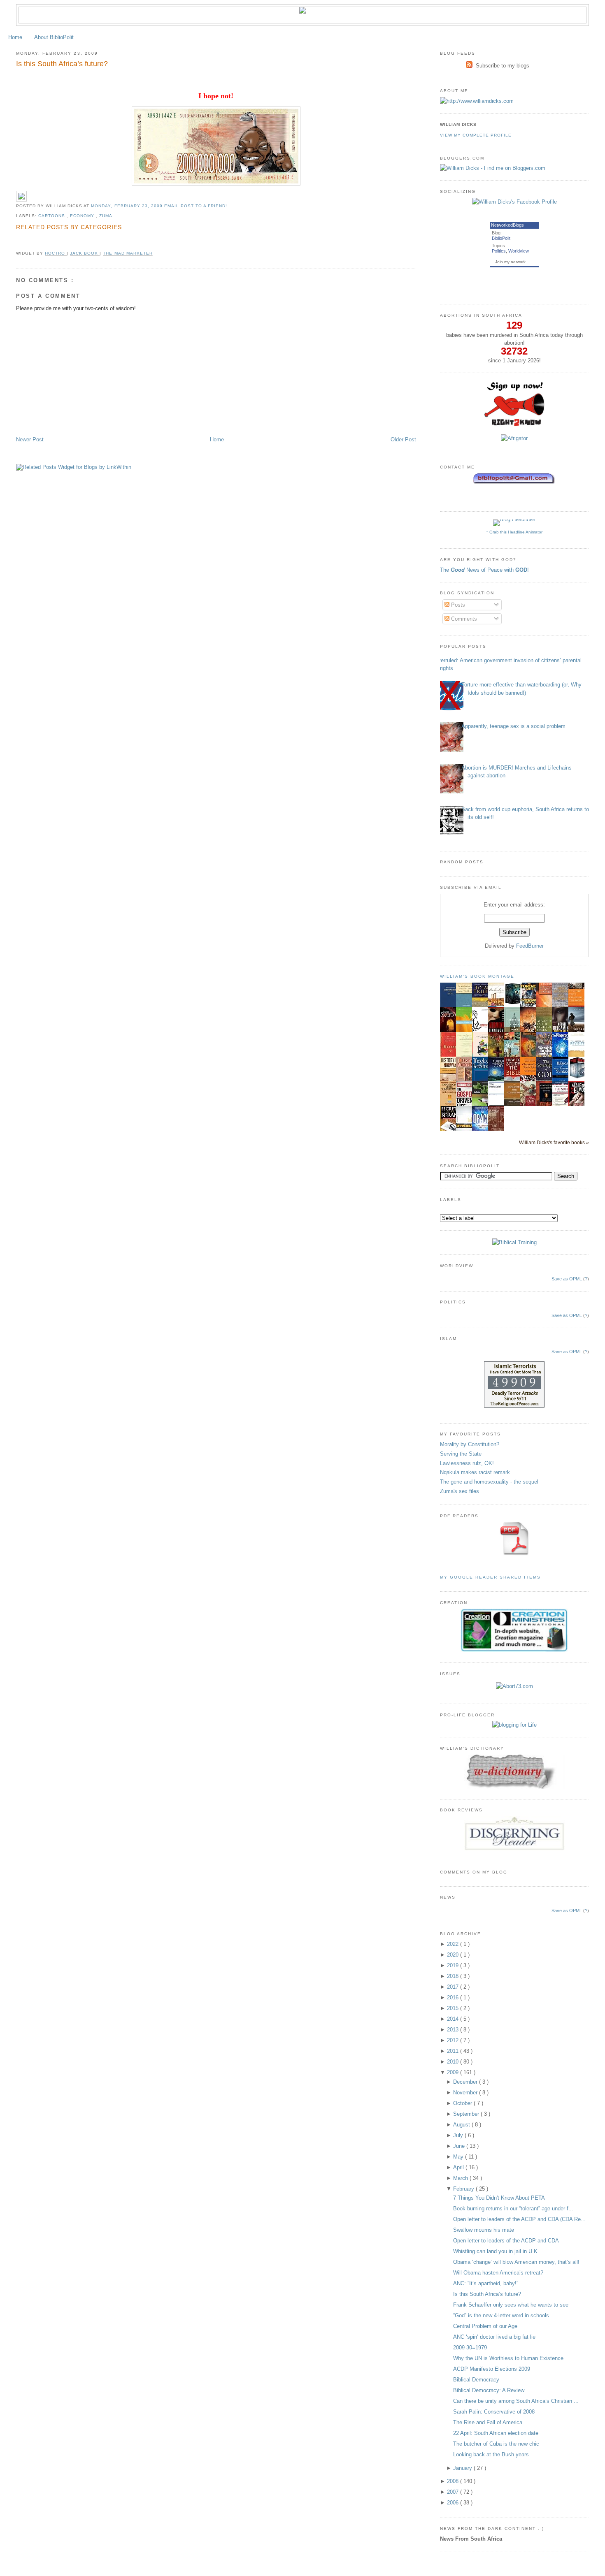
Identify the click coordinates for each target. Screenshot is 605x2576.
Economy (83, 216)
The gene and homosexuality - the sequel (489, 1482)
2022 (454, 1944)
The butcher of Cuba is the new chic (496, 2444)
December (466, 2082)
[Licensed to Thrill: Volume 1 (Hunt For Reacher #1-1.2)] (579, 1077)
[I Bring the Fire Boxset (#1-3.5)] (514, 1003)
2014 (454, 2019)
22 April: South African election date (496, 2433)
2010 (454, 2062)
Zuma (106, 216)
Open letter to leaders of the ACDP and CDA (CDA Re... (519, 2219)
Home (15, 37)
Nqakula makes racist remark (475, 1472)
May (459, 2157)
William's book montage (477, 976)
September (467, 2114)
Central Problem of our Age (485, 2326)
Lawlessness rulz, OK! (467, 1463)
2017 (454, 1987)
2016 (454, 1998)
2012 (454, 2040)
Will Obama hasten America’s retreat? (498, 2273)
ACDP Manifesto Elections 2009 (492, 2369)
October (463, 2103)
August (462, 2125)
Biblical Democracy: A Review (489, 2390)
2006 (454, 2503)
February (464, 2189)
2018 (454, 1976)
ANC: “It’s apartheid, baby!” (486, 2283)
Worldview (519, 251)
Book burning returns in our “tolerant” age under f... (513, 2208)
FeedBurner (530, 946)
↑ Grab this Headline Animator (514, 532)
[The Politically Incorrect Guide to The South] (563, 1106)
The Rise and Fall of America (488, 2422)
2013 (454, 2030)
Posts (457, 605)
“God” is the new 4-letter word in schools (501, 2315)
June (460, 2146)
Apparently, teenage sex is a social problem (513, 726)
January (463, 2468)
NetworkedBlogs (507, 225)
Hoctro (56, 253)
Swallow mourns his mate (484, 2230)
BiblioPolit (501, 238)
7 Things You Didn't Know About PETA (499, 2198)
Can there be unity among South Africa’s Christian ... (516, 2401)
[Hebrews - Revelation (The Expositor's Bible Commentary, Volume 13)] (514, 1105)
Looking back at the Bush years (491, 2454)
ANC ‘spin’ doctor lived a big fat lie (494, 2337)
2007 (454, 2492)
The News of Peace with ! (484, 570)
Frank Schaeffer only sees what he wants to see (511, 2305)
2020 (454, 1955)
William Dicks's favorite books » (554, 1142)
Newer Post (30, 439)
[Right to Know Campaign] (514, 425)
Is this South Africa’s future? (62, 64)
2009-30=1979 (470, 2348)
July (459, 2135)
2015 (454, 2008)
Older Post (403, 439)
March (461, 2178)
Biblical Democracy (476, 2380)
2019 (454, 1965)
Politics (499, 251)
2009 (454, 2072)
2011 (454, 2051)
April (459, 2167)
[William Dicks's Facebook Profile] (514, 202)
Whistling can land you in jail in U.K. (496, 2251)
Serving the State (461, 1454)
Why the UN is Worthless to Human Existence (508, 2358)
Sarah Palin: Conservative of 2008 (494, 2412)
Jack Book (85, 253)
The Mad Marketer (128, 253)
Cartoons (52, 216)
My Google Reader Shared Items (491, 1577)
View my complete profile (476, 135)
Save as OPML (567, 1279)
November (466, 2093)
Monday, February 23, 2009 (127, 206)
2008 (454, 2481)
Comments (463, 619)
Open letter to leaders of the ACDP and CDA (506, 2241)
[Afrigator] (514, 438)
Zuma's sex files (460, 1491)
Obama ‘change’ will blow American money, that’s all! (516, 2262)
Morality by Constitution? (470, 1444)
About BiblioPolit (54, 37)
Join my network (510, 262)
